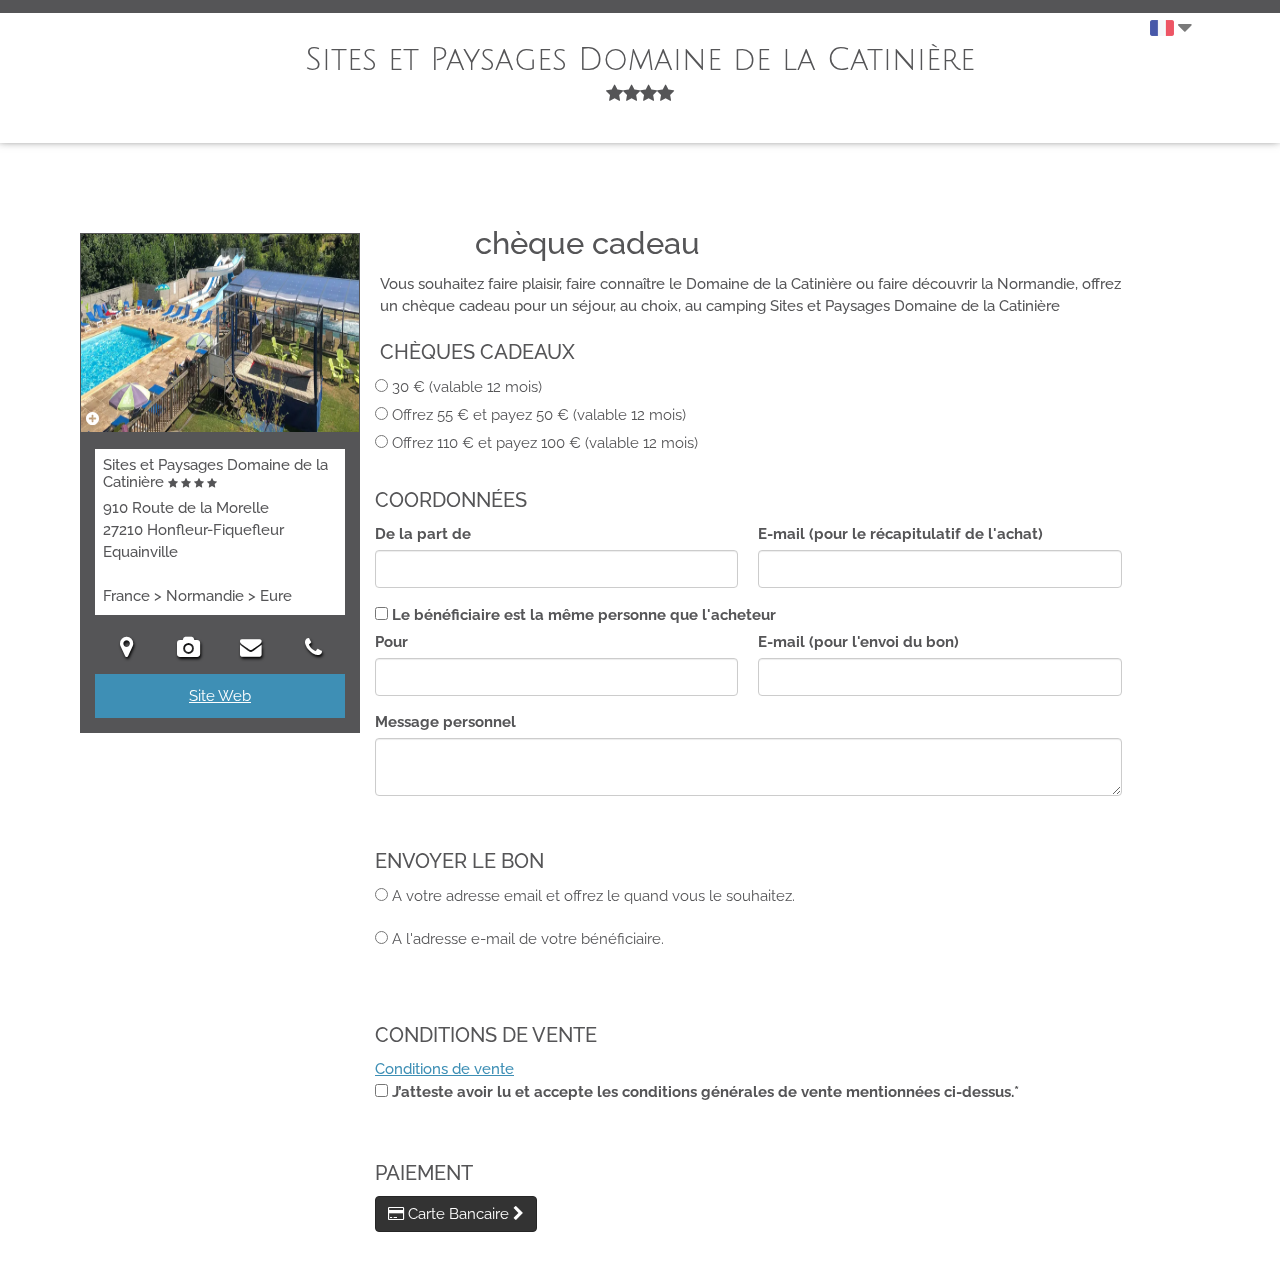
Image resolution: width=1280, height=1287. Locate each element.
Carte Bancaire (458, 1214)
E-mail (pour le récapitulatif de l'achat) (900, 534)
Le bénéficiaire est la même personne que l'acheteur (584, 615)
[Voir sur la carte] (126, 649)
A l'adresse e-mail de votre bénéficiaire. (528, 939)
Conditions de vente (444, 1069)
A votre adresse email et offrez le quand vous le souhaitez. (593, 896)
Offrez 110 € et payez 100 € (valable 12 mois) (545, 443)
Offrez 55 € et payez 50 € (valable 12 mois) (539, 415)
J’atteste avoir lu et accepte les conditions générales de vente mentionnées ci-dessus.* (705, 1092)
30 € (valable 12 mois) (467, 387)
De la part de (423, 534)
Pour (391, 642)
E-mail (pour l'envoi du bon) (858, 642)
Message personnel (445, 722)
